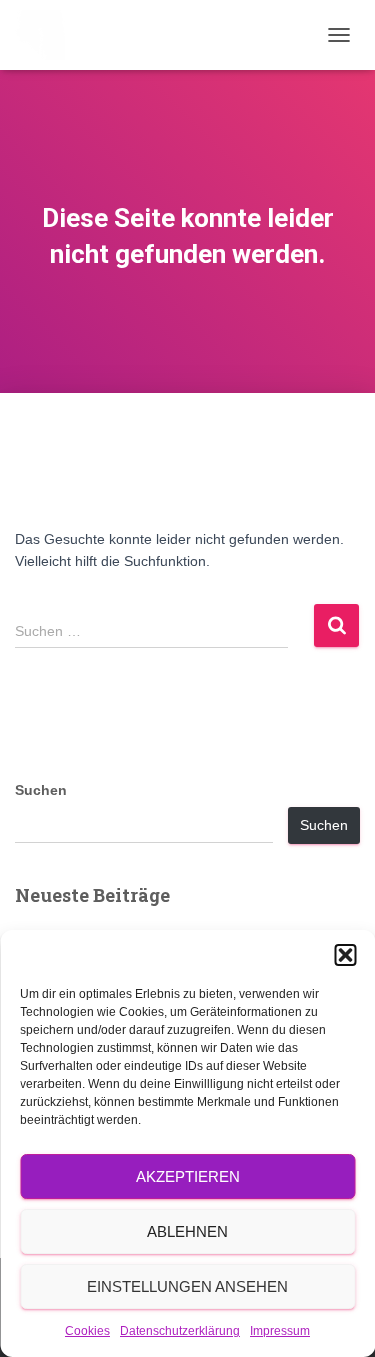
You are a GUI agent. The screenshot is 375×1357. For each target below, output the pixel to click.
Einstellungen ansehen (187, 1286)
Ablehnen (187, 1231)
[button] (345, 955)
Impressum (280, 1331)
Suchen (41, 790)
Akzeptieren (188, 1176)
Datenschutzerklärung (180, 1331)
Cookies (87, 1331)
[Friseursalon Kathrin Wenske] (47, 35)
